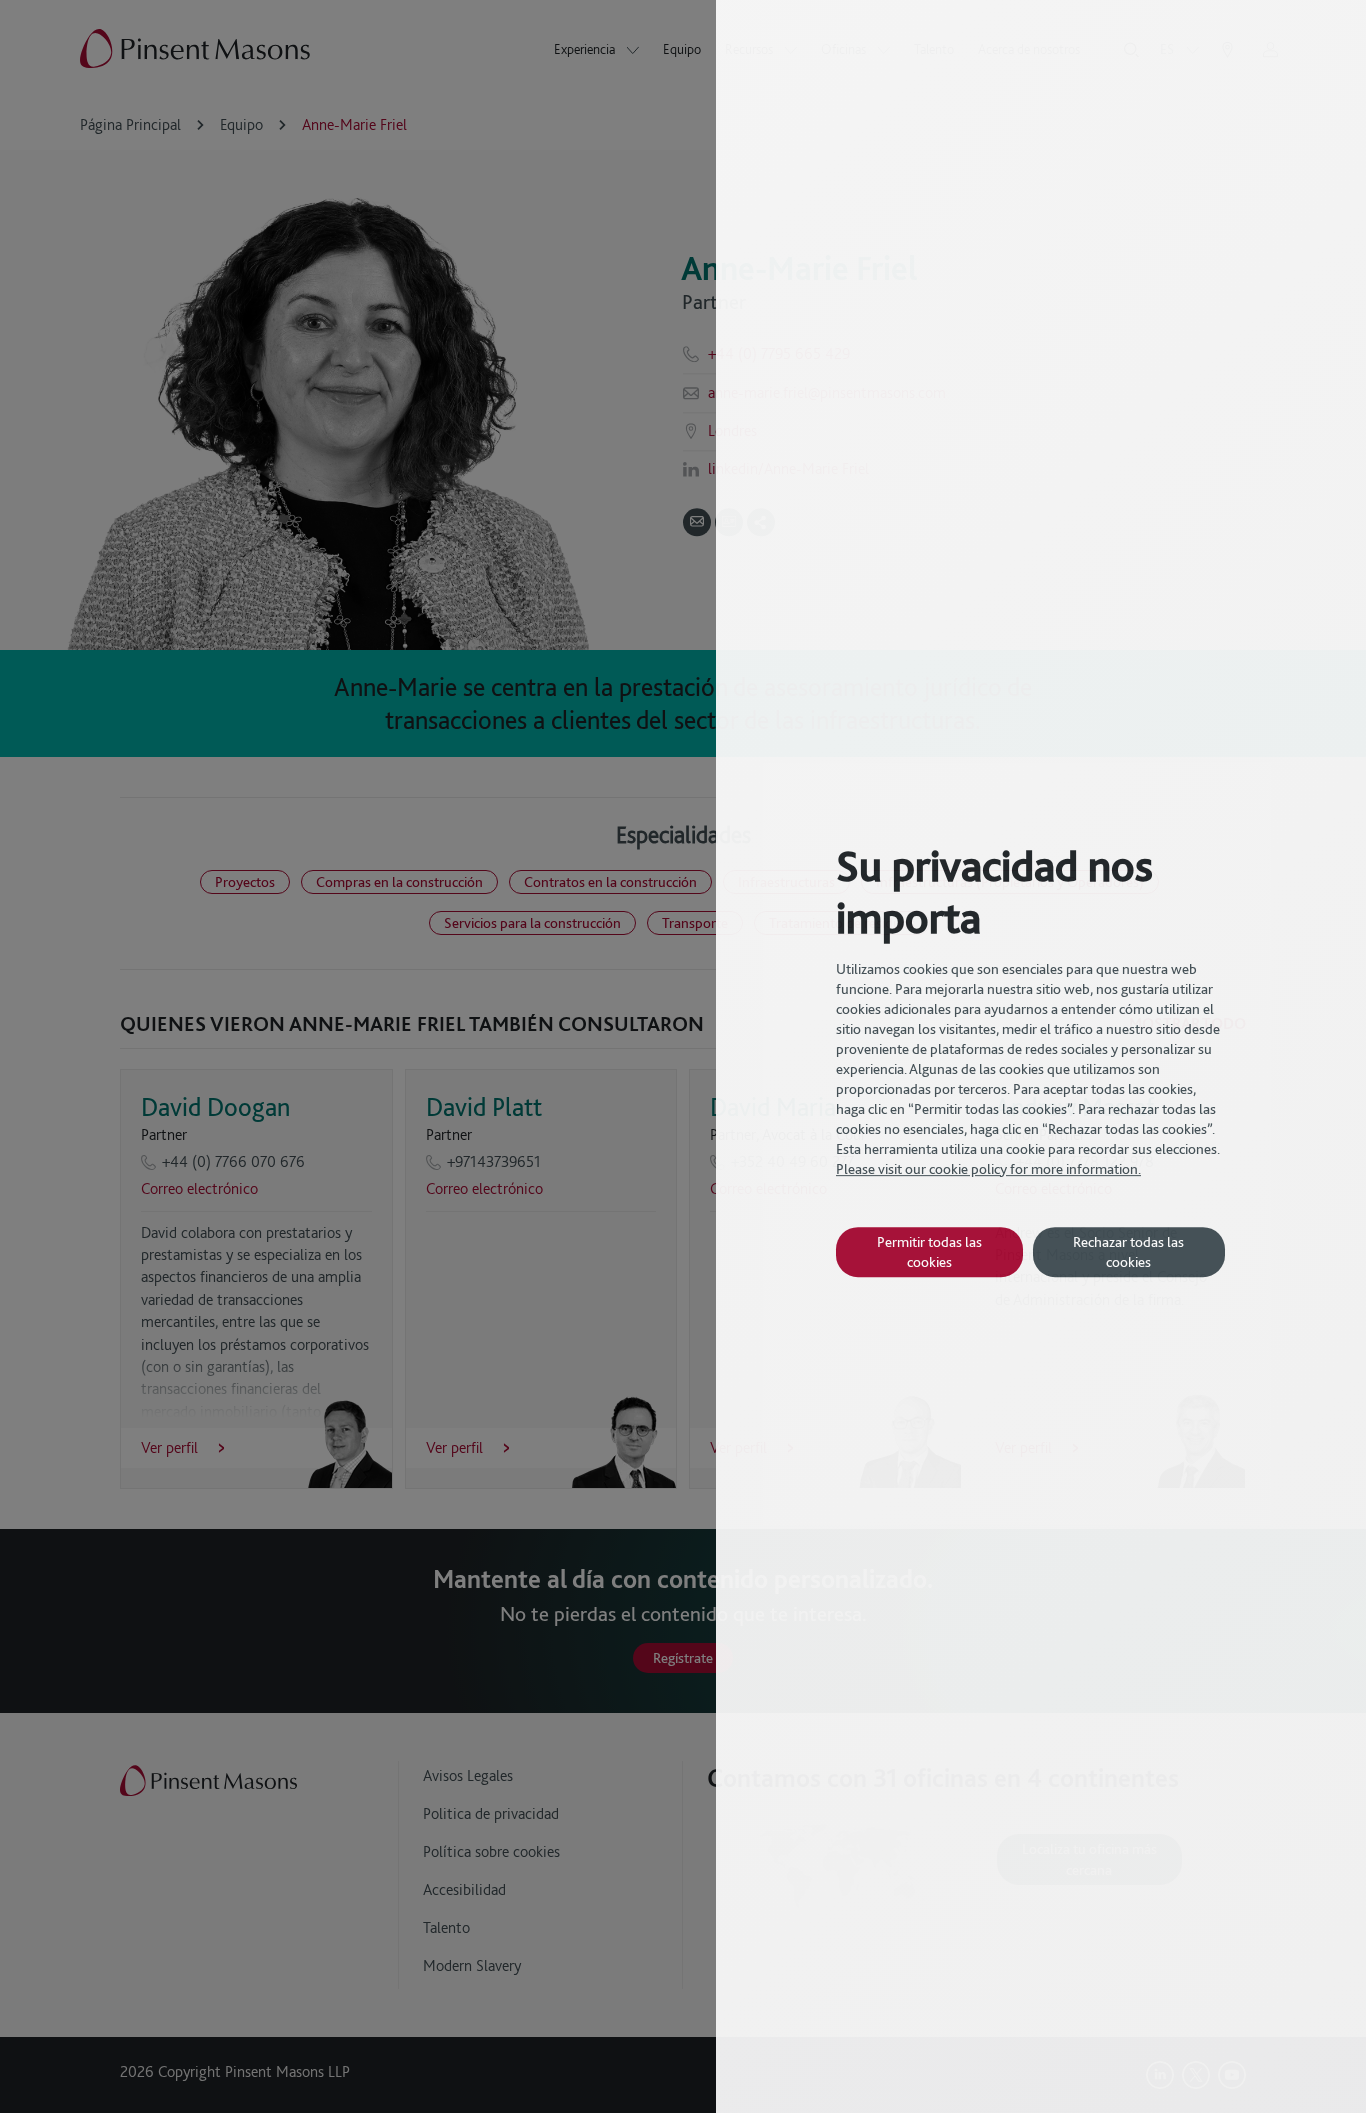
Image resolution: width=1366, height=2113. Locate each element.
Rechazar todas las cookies (1128, 1251)
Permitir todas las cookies (929, 1251)
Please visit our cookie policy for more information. (988, 1169)
